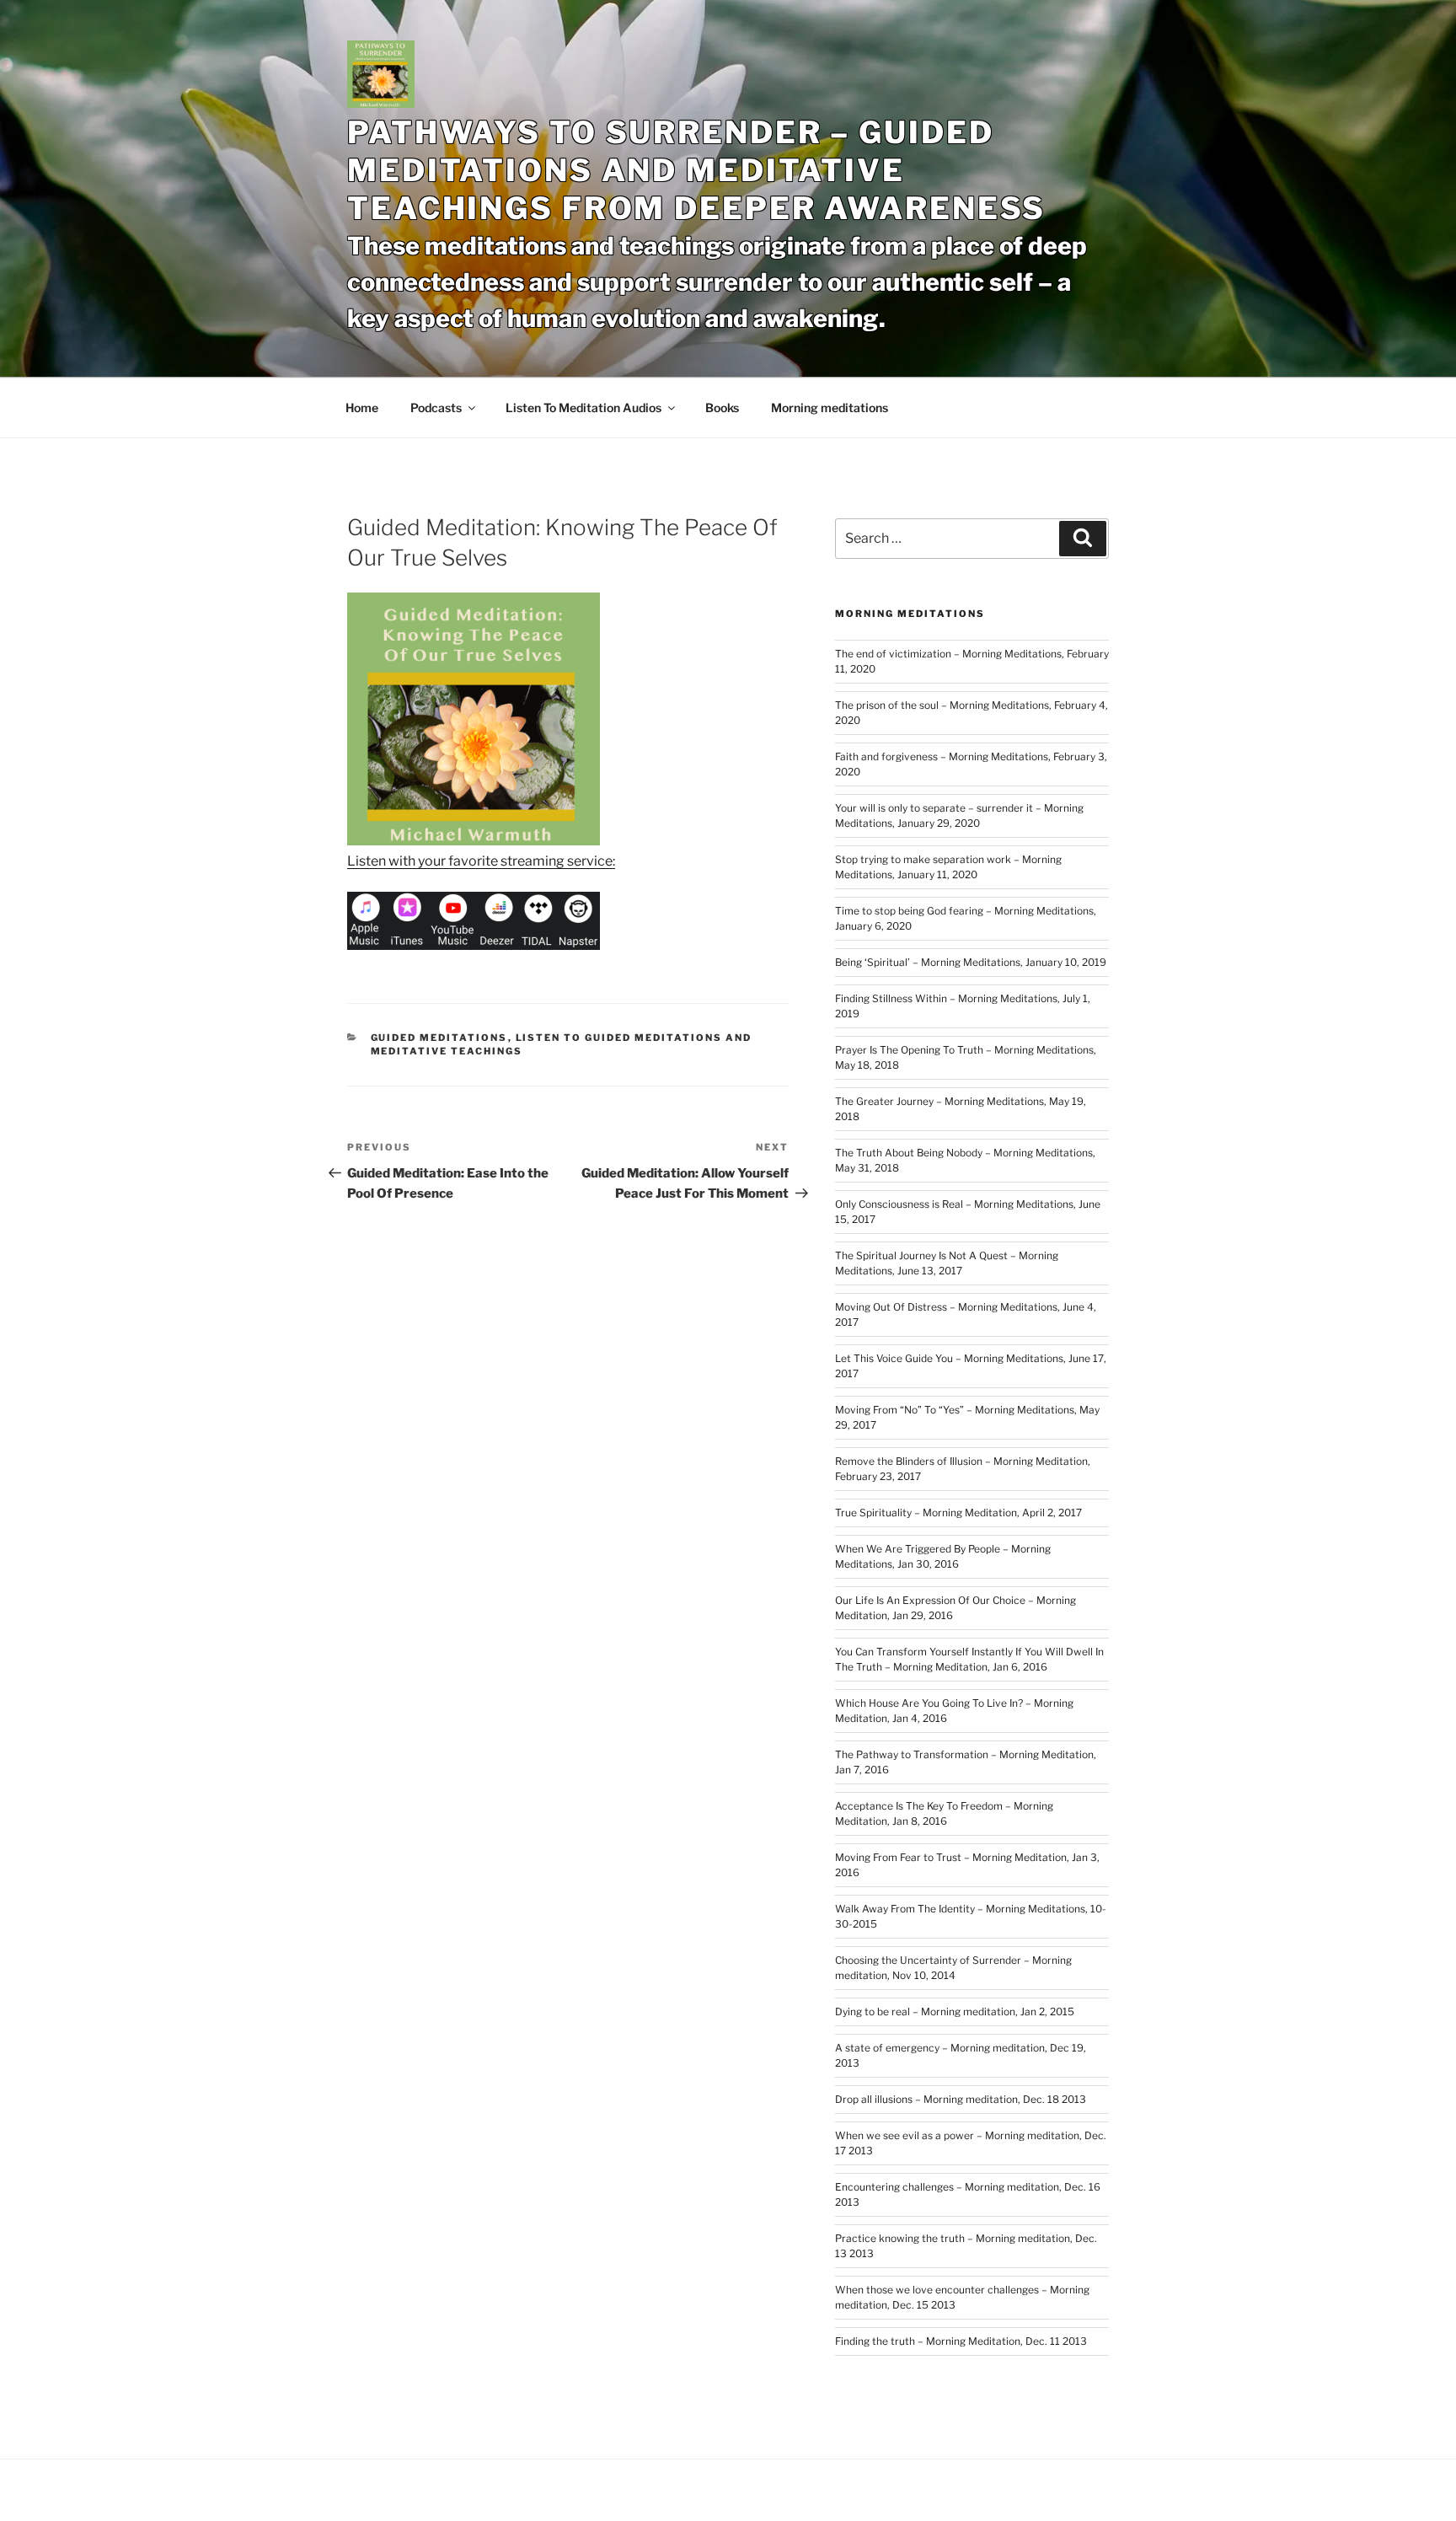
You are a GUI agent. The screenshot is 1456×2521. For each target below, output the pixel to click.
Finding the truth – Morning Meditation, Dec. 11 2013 (961, 2341)
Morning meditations (830, 408)
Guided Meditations (439, 1038)
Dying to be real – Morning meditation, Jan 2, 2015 (955, 2011)
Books (722, 408)
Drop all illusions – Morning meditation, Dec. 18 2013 (961, 2099)
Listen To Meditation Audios (583, 408)
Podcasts (436, 408)
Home (362, 408)
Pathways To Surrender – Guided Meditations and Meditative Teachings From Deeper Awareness (696, 170)
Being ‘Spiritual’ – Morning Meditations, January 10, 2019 (971, 962)
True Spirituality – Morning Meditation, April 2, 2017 (958, 1513)
